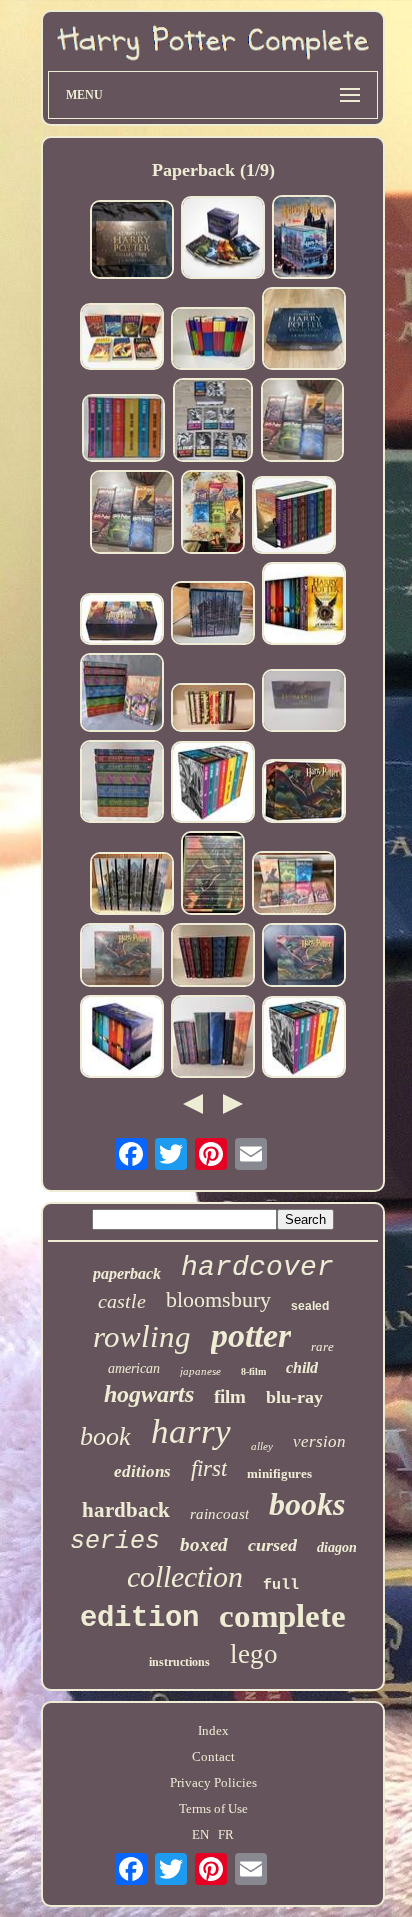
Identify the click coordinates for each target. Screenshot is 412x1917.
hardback (126, 1510)
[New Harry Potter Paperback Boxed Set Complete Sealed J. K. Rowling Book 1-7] (304, 956)
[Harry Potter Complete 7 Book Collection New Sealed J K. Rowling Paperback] (122, 956)
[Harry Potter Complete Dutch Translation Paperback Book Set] (213, 709)
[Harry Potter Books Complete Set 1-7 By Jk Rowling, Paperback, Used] (122, 783)
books (307, 1504)
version (319, 1441)
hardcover (257, 1267)
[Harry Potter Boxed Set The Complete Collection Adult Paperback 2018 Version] (124, 429)
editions (142, 1471)
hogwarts (149, 1394)
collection (185, 1576)
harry (191, 1431)
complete (282, 1616)
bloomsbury (218, 1299)
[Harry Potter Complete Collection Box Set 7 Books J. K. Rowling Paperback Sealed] (223, 239)
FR (226, 1834)
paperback (127, 1273)
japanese (200, 1371)
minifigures (279, 1473)
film (230, 1396)
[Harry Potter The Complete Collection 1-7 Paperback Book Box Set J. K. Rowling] (213, 421)
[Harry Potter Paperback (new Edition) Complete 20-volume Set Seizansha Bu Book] (122, 621)
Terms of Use (213, 1808)
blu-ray (294, 1397)
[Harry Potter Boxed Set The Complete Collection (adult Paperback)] (213, 784)
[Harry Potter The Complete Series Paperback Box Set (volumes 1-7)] (294, 516)
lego (254, 1654)
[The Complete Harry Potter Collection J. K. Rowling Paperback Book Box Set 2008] (304, 330)
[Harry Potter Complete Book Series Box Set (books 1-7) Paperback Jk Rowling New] (304, 793)
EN (200, 1834)
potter (251, 1335)
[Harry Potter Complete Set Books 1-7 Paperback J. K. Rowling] (213, 956)
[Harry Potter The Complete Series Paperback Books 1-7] (294, 885)
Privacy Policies (213, 1782)
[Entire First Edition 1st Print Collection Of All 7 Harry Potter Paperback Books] (122, 694)
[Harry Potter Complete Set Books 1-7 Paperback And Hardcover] (213, 1038)
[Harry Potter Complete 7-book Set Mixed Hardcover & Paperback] (213, 340)
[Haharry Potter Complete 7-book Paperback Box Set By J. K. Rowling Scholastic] (304, 702)
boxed (204, 1544)
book (105, 1436)
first (209, 1468)
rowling (142, 1336)
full (281, 1585)
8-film (253, 1371)
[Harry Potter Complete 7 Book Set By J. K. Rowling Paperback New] (304, 239)
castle (122, 1301)
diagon (337, 1547)
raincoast (219, 1514)
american (134, 1368)
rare (322, 1346)
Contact (213, 1756)
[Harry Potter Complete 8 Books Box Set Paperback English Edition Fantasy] (304, 605)
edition (139, 1618)
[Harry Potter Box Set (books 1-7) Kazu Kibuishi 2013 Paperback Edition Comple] (213, 614)
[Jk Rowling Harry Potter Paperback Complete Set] (132, 885)
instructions (179, 1662)
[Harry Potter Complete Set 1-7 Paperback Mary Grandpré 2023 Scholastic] (213, 514)
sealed (310, 1306)
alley (262, 1446)
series (115, 1541)
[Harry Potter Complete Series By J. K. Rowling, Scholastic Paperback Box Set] (303, 421)
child (302, 1367)
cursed (272, 1545)
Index (213, 1730)
